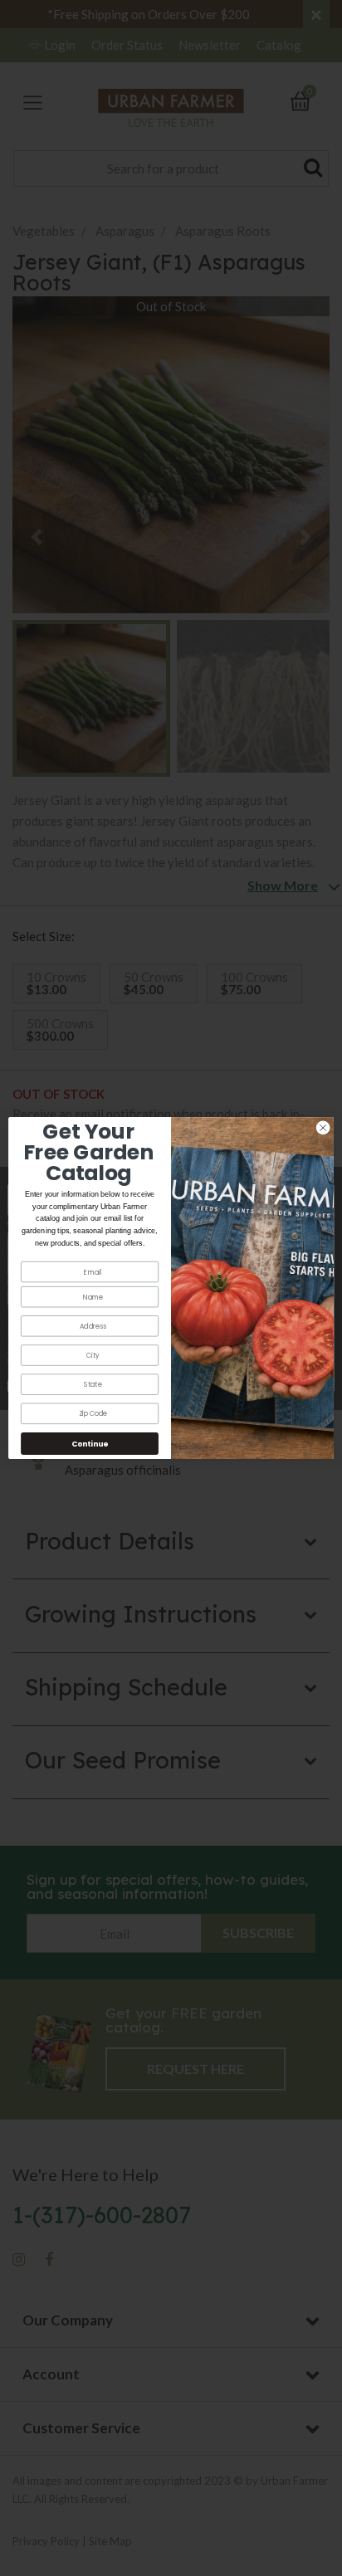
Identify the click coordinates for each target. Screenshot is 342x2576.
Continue (90, 1444)
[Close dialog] (323, 1128)
